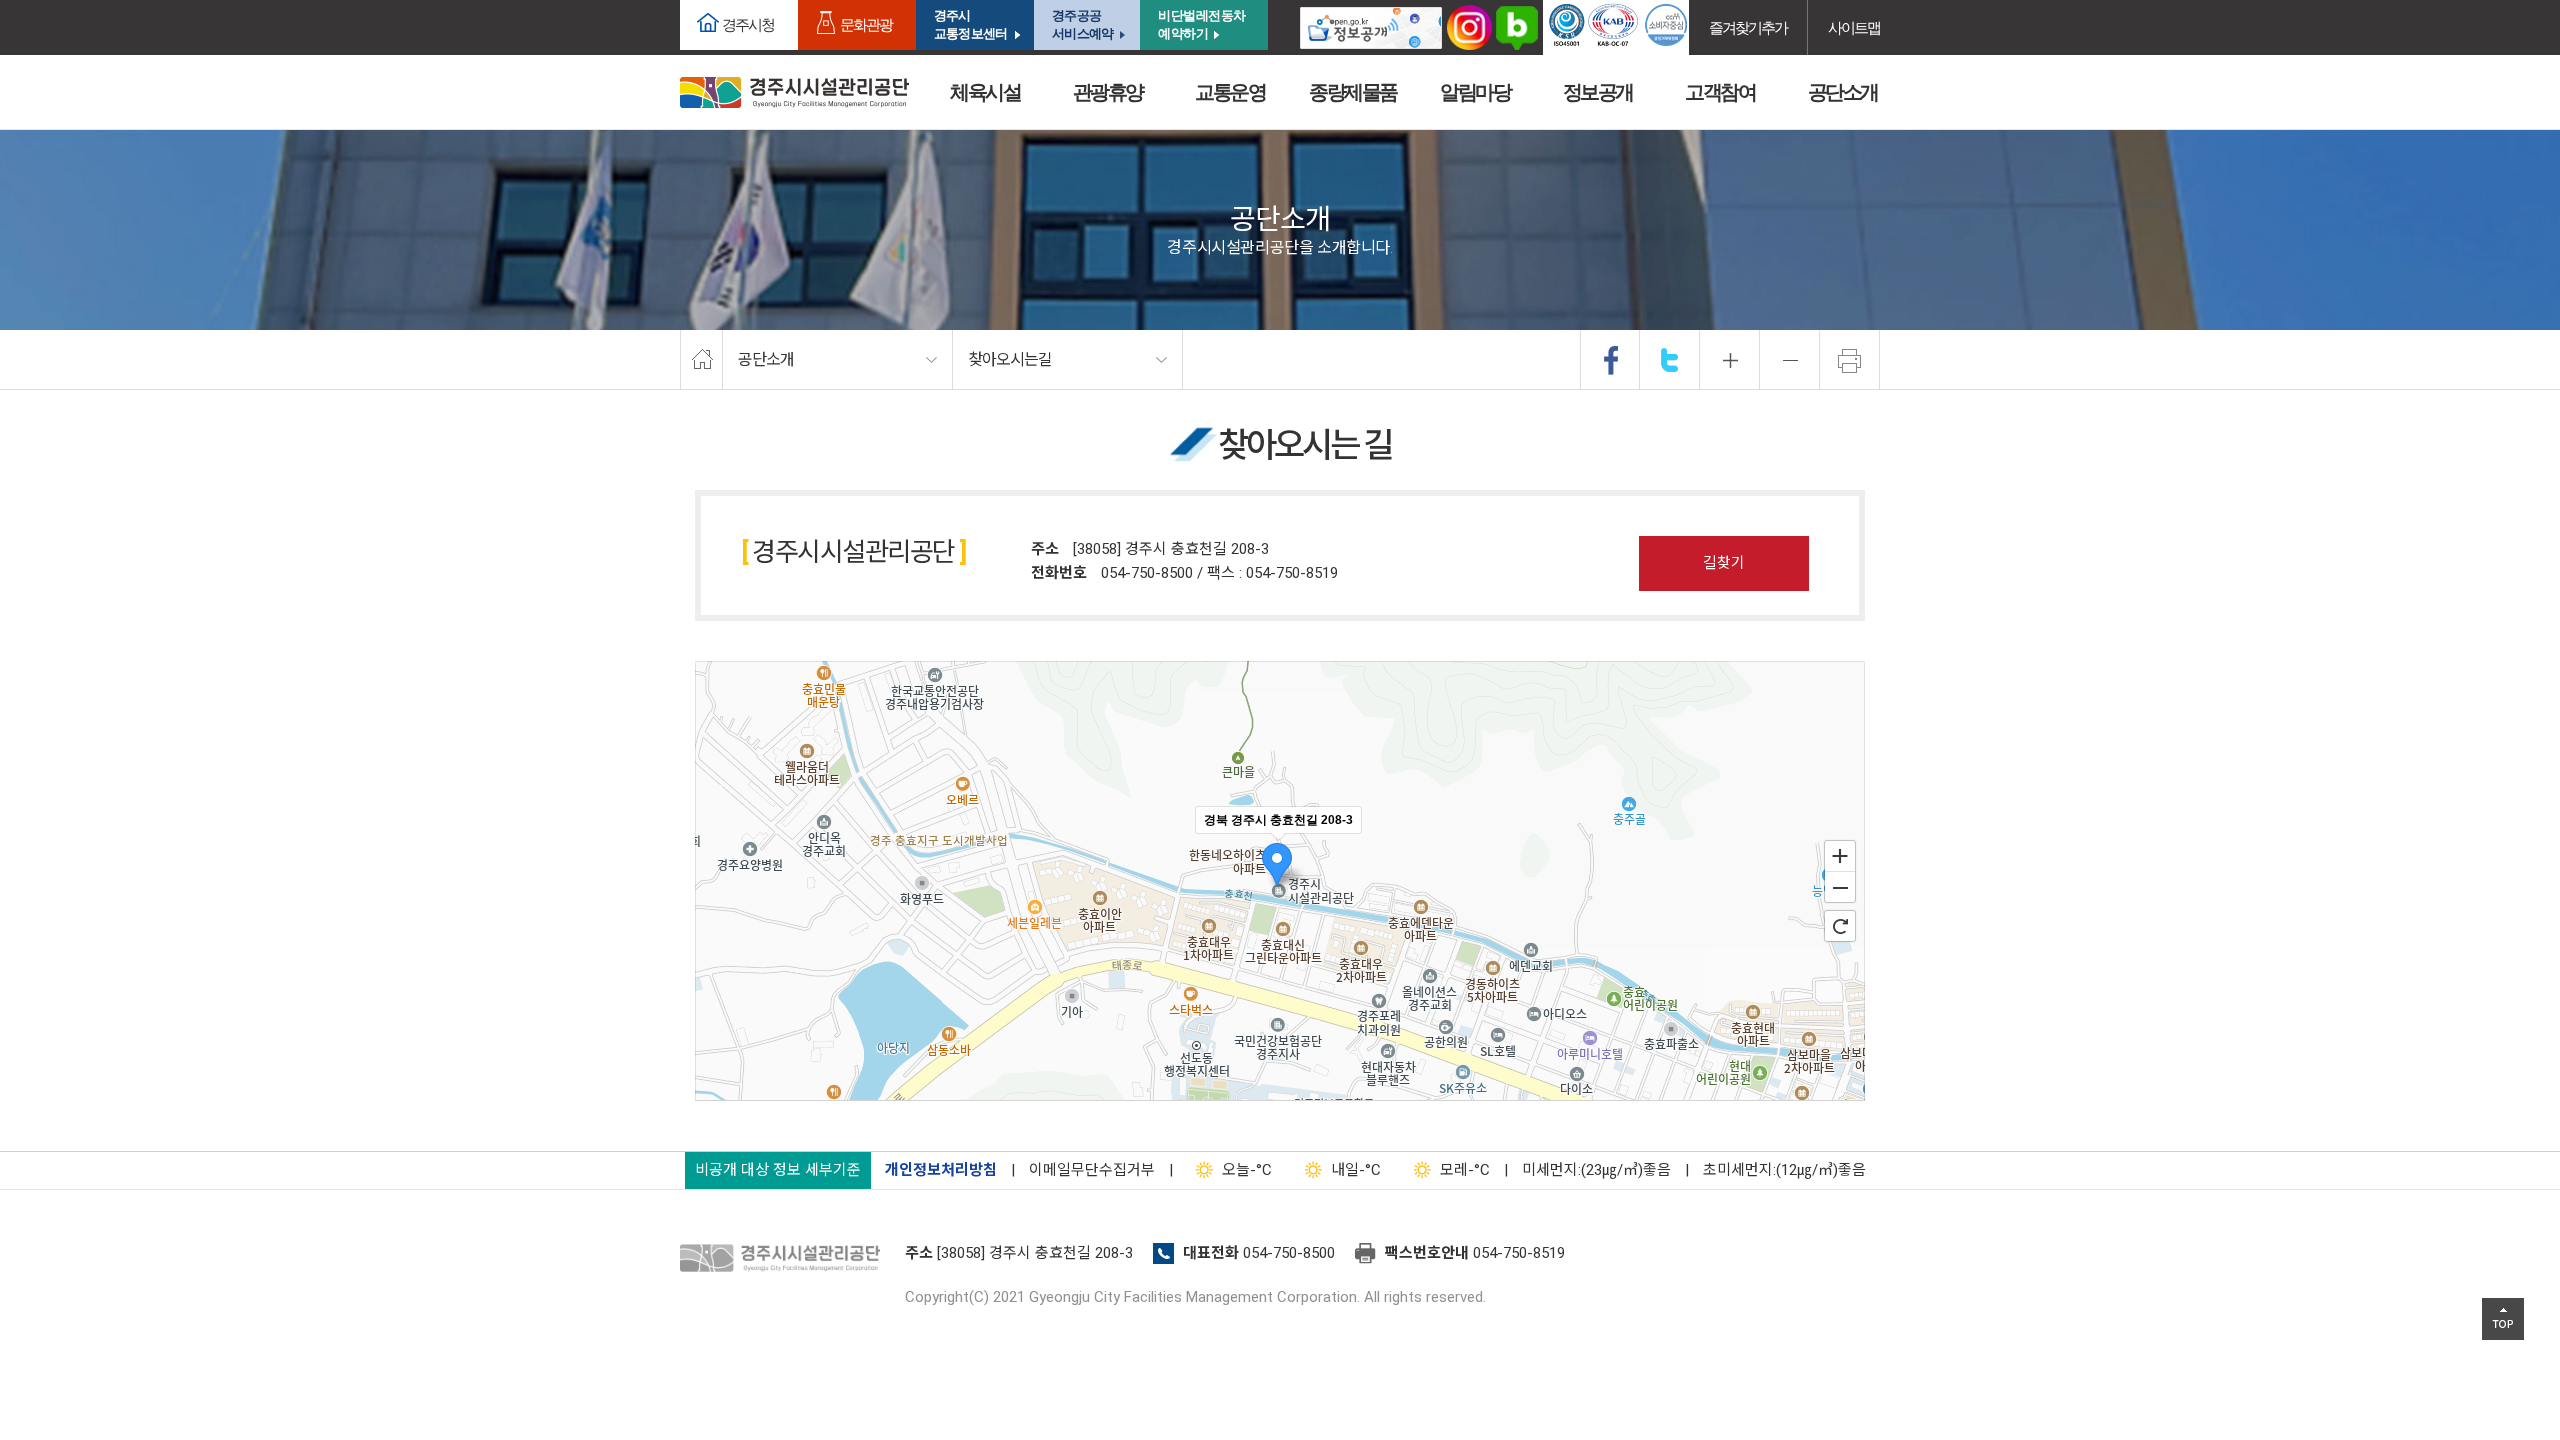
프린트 (1850, 360)
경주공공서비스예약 (1082, 24)
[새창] (1371, 27)
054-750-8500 (1289, 1253)
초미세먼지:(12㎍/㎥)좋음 (1784, 1170)
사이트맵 (1854, 27)
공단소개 (1843, 92)
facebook (1611, 360)
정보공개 (1598, 92)
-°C (1247, 1170)
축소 (1790, 360)
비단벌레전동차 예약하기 (1202, 24)
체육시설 (985, 92)
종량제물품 (1353, 92)
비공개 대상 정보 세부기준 (778, 1170)
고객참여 (1720, 92)
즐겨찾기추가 (1748, 27)
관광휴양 (1108, 92)
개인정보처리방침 (941, 1170)
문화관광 (866, 24)
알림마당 (1475, 92)
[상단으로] (2503, 1319)
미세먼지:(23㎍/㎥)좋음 (1596, 1170)
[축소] (1840, 888)
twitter (1670, 360)
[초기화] (1840, 926)
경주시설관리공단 (785, 1259)
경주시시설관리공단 (794, 92)
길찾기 (1724, 563)
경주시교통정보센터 (970, 24)
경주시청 (748, 24)
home (701, 360)
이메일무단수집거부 (1092, 1170)
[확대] (1840, 855)
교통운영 (1230, 92)
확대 (1730, 360)
